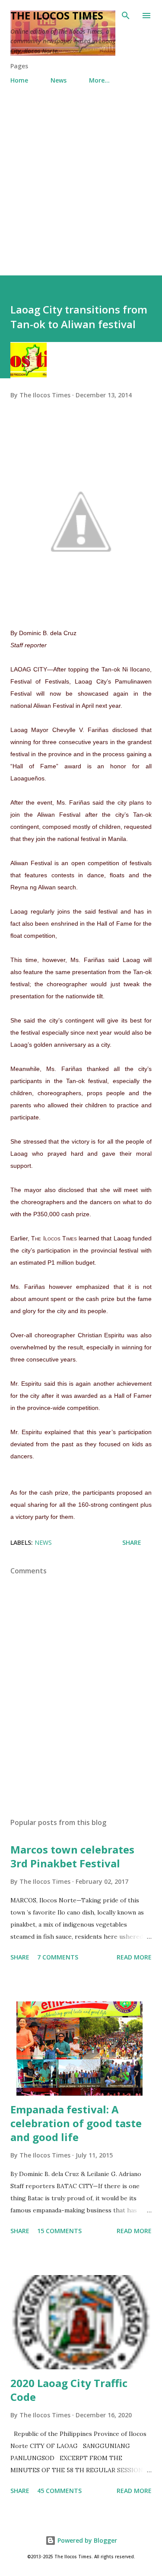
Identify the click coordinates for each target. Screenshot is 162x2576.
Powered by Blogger (86, 2540)
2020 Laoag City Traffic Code (69, 2390)
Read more (134, 1957)
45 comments (59, 2491)
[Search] (126, 16)
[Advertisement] (81, 176)
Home (19, 80)
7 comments (58, 1957)
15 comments (59, 2231)
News (59, 80)
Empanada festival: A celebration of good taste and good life (76, 2123)
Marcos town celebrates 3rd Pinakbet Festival (72, 1856)
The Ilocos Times (57, 15)
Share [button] (132, 1542)
